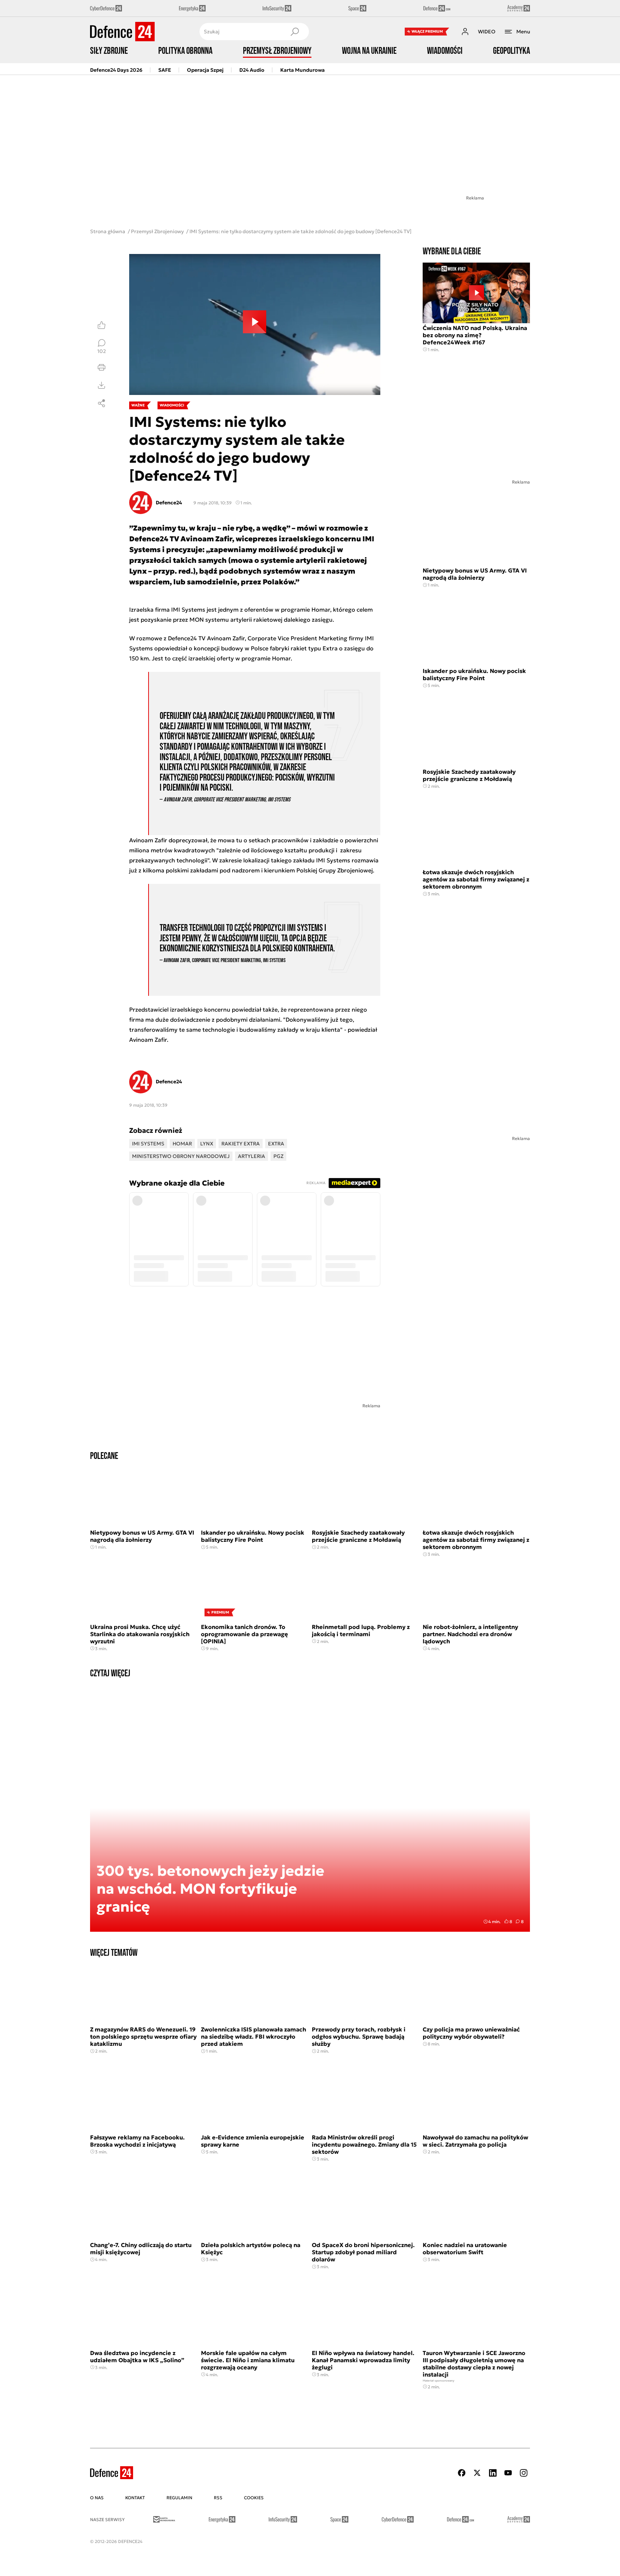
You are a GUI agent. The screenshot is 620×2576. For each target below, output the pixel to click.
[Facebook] (462, 2473)
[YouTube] (508, 2473)
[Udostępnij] (102, 403)
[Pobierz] (102, 385)
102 (102, 351)
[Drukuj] (102, 367)
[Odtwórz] (255, 325)
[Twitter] (477, 2473)
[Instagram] (523, 2473)
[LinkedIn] (493, 2473)
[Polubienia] (102, 325)
